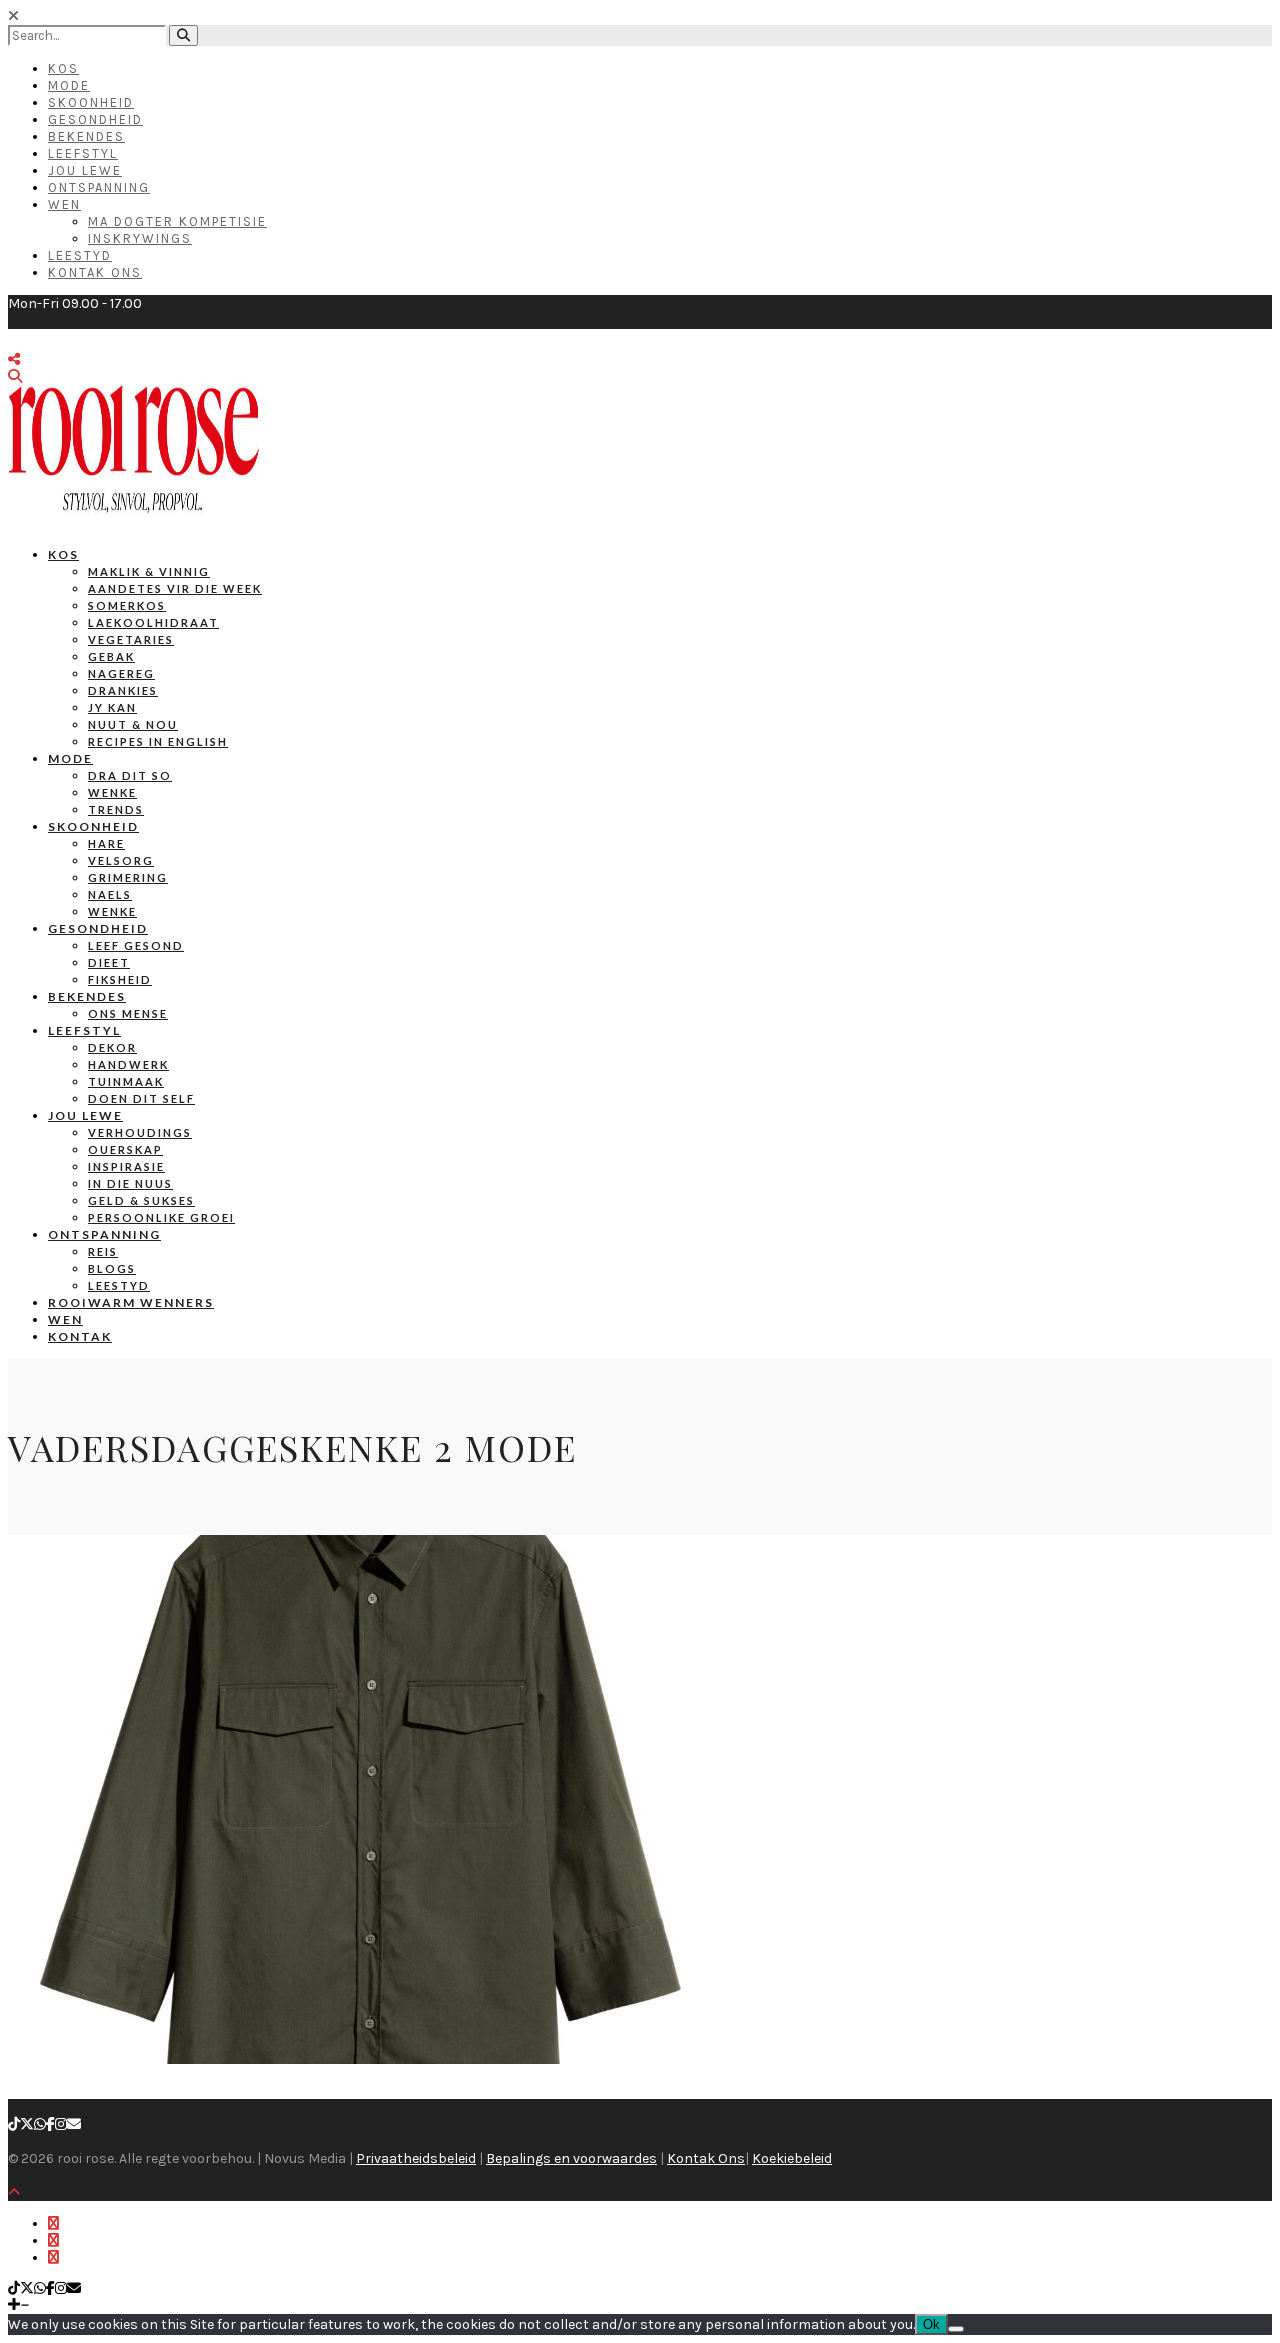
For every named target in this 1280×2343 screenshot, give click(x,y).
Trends (116, 809)
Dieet (109, 962)
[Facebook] (50, 2124)
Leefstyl (83, 153)
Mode (69, 85)
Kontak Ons (95, 272)
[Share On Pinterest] (53, 2257)
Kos (63, 68)
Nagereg (121, 673)
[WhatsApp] (40, 2124)
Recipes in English (158, 741)
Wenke (112, 792)
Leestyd (80, 255)
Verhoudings (140, 1132)
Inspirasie (126, 1166)
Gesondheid (95, 119)
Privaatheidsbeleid (416, 2158)
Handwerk (128, 1064)
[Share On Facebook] (53, 2223)
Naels (110, 894)
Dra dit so (130, 775)
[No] (956, 2329)
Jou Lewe (85, 170)
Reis (103, 1251)
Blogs (112, 1268)
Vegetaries (131, 639)
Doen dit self (141, 1098)
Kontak (80, 1336)
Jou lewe (85, 1115)
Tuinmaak (126, 1081)
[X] (27, 2124)
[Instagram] (61, 2124)
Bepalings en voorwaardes (571, 2158)
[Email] (74, 2124)
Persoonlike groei (161, 1217)
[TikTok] (14, 2124)
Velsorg (121, 860)
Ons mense (128, 1013)
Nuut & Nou (133, 724)
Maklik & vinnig (149, 571)
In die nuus (130, 1183)
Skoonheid (91, 102)
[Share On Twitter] (53, 2240)
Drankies (123, 690)
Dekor (112, 1047)
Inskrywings (140, 238)
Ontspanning (99, 187)
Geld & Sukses (141, 1200)
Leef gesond (136, 945)
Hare (106, 843)
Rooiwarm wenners (131, 1302)
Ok (931, 2324)
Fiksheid (120, 979)
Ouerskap (125, 1149)
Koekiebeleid (792, 2158)
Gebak (111, 656)
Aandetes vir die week (175, 588)
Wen (64, 204)
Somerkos (127, 605)
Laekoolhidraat (153, 622)
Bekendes (86, 136)
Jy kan (112, 707)
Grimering (128, 877)
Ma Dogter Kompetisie (177, 221)
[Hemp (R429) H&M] (360, 2059)
